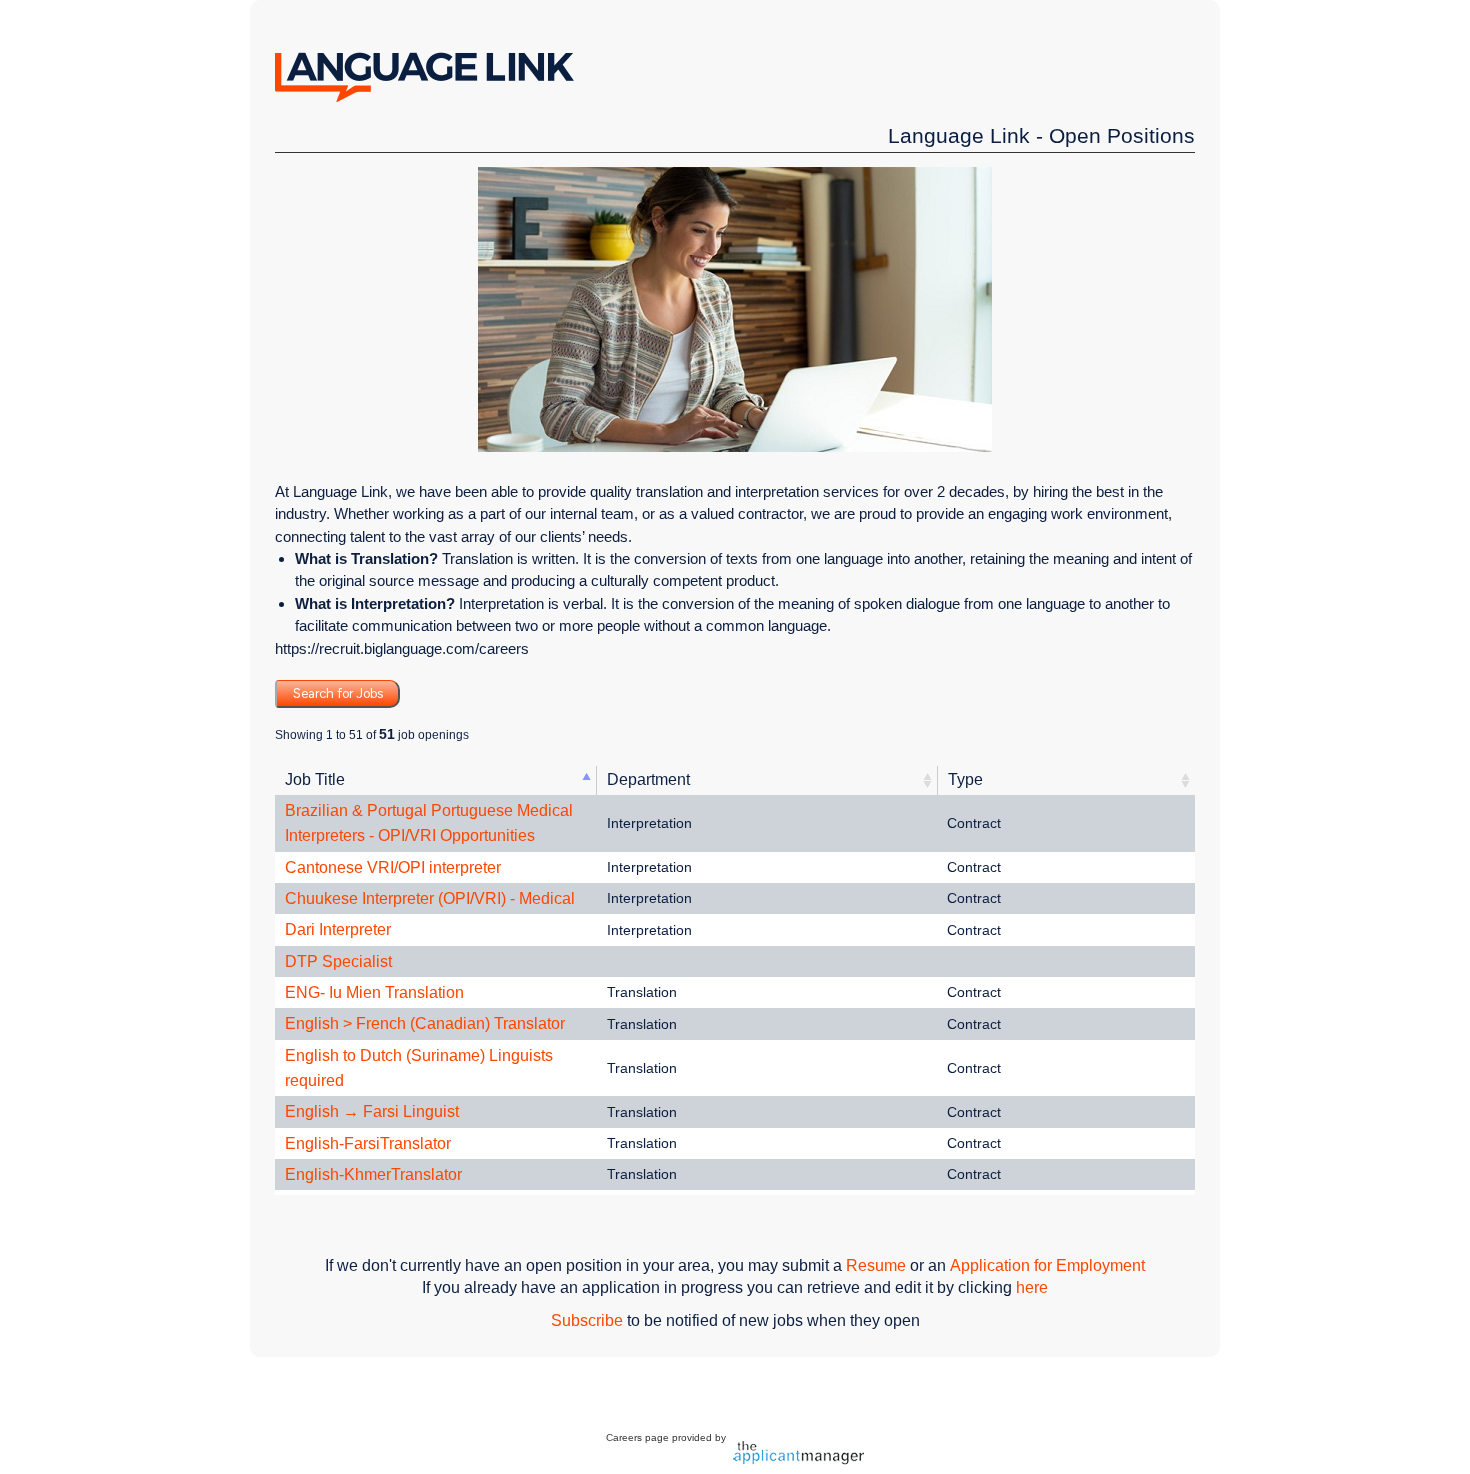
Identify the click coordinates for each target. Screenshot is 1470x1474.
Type (965, 779)
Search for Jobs (338, 693)
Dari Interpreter (338, 929)
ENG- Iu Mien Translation (374, 992)
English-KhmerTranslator (373, 1174)
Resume (876, 1265)
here (1032, 1287)
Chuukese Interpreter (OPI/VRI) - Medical (430, 898)
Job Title (315, 779)
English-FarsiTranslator (368, 1143)
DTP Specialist (338, 961)
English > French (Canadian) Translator (425, 1023)
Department (648, 779)
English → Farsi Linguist (372, 1111)
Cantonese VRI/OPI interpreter (393, 867)
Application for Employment (1047, 1265)
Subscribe (587, 1320)
